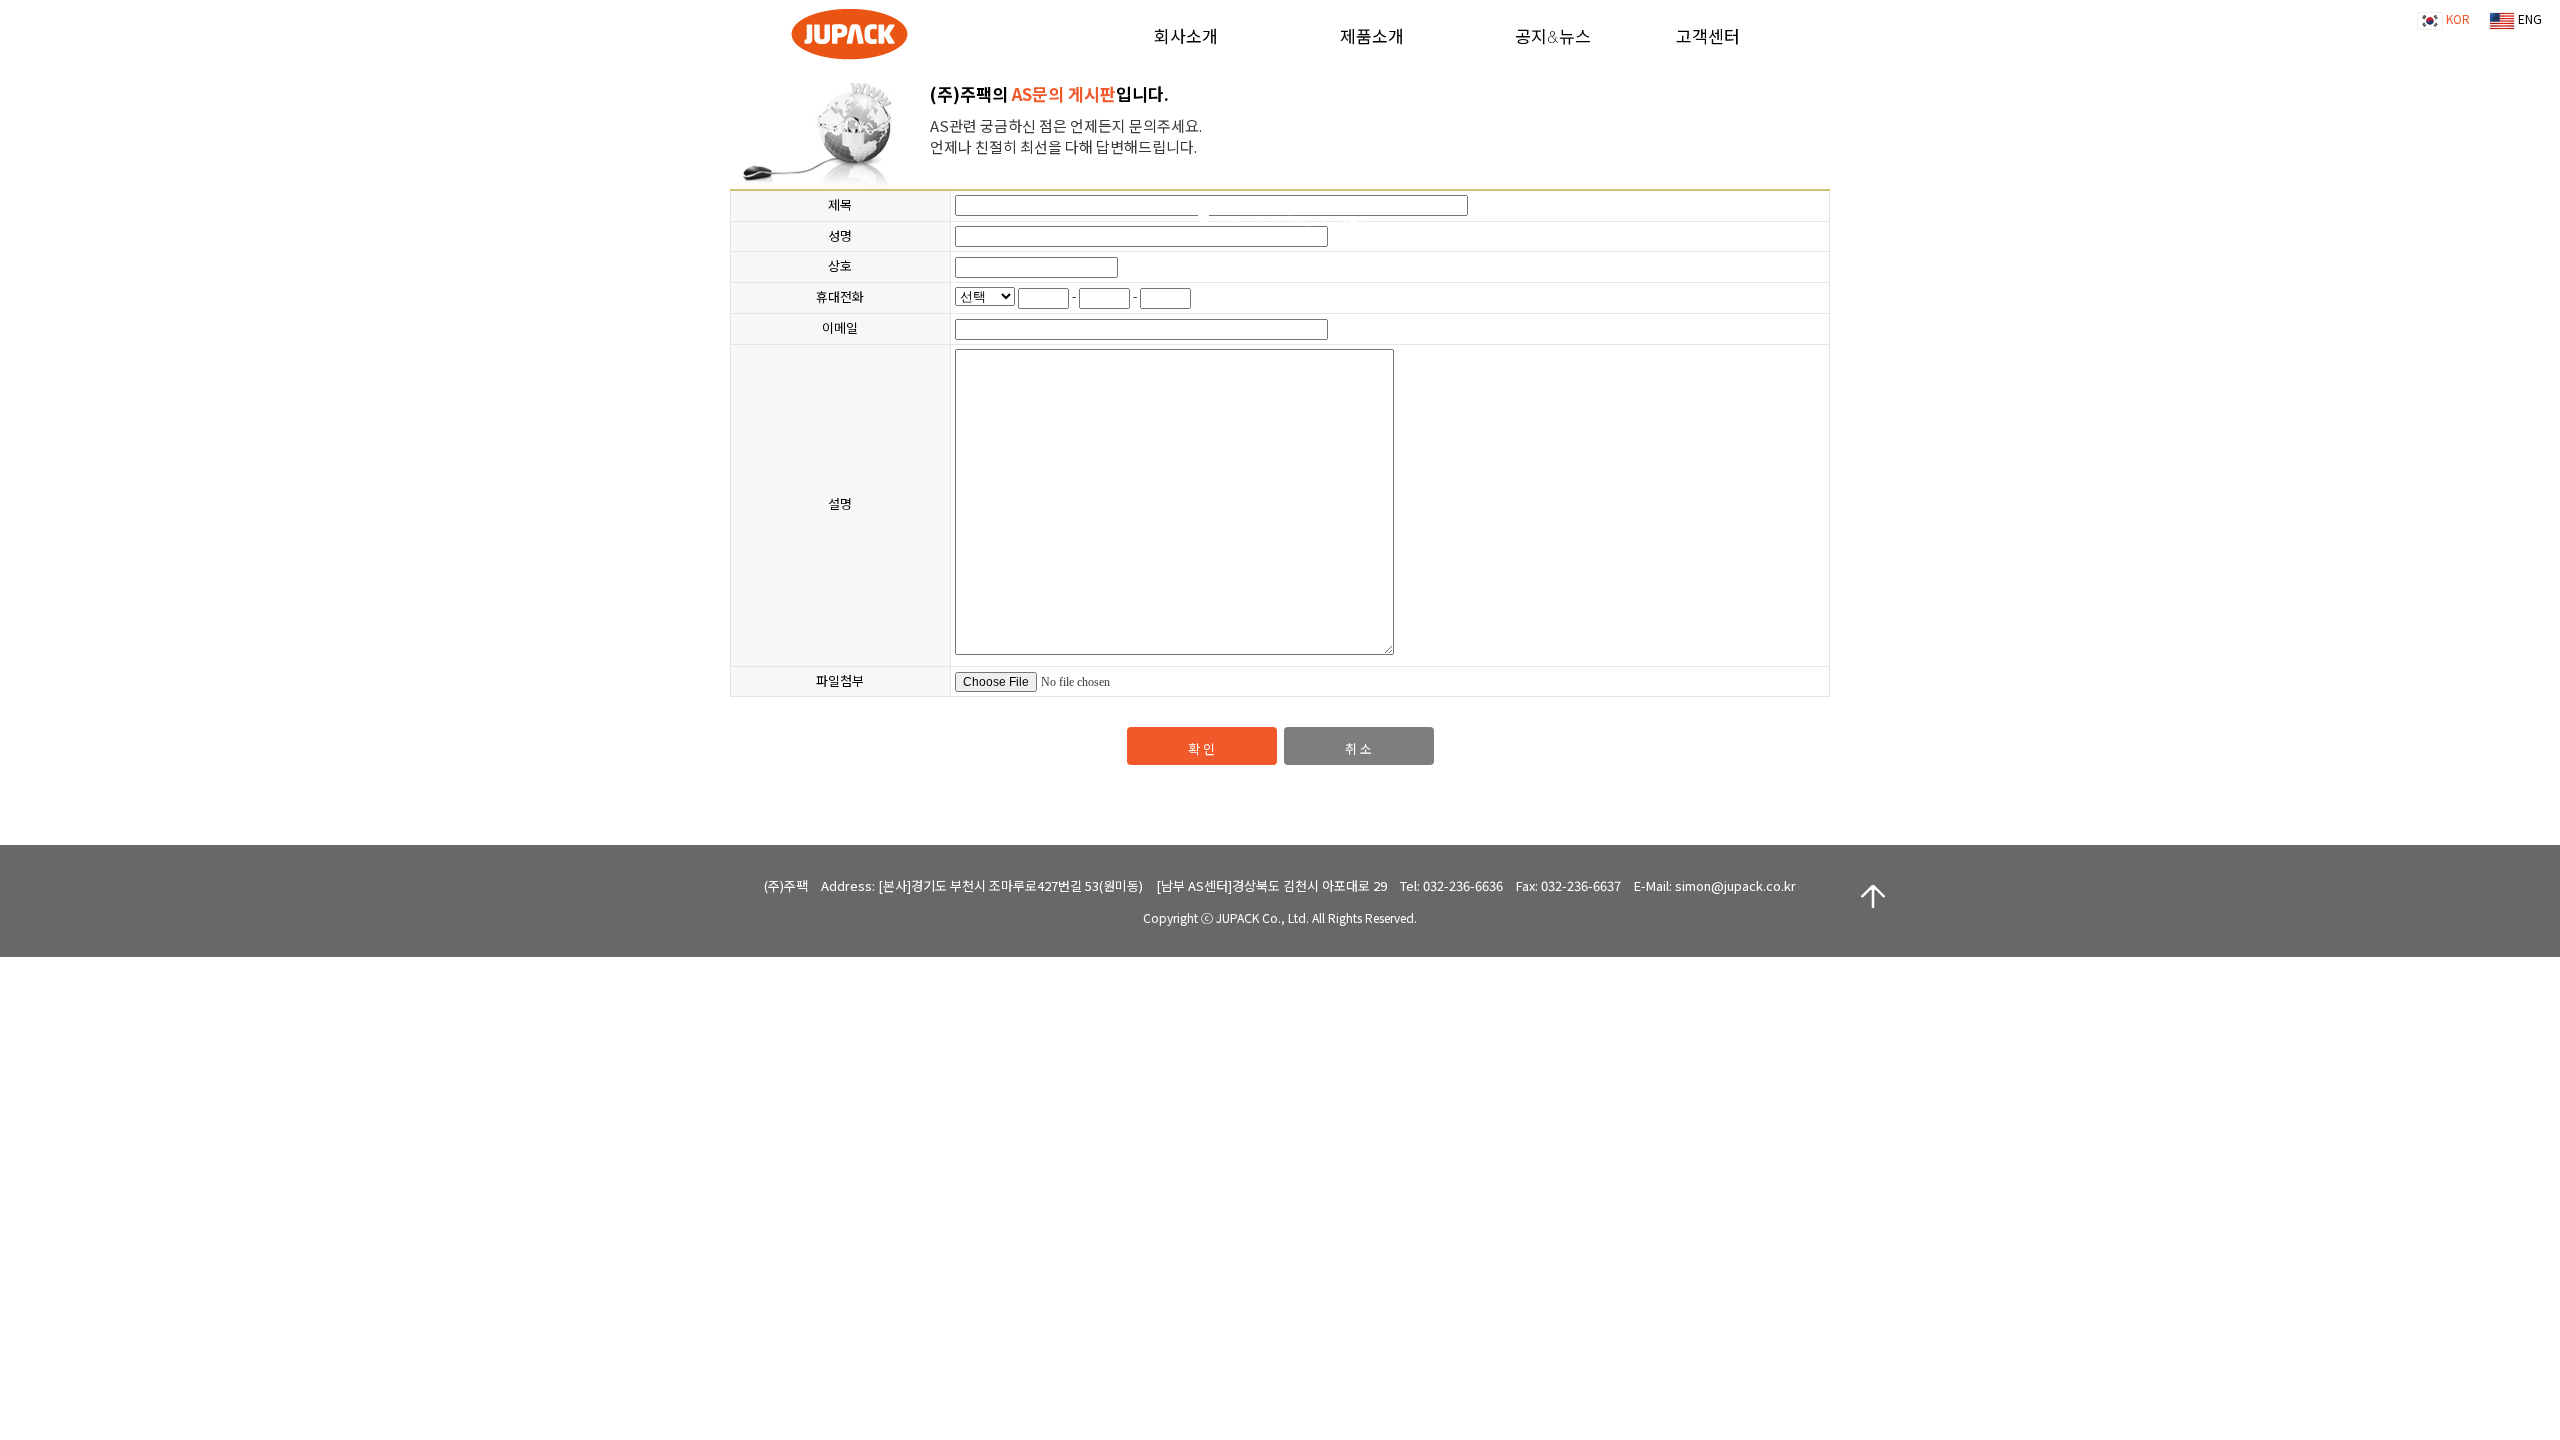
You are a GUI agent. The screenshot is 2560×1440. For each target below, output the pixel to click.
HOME (1231, 220)
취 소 (1358, 748)
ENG (2528, 18)
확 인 (1201, 748)
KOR (2456, 18)
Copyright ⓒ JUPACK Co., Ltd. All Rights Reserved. (1280, 917)
